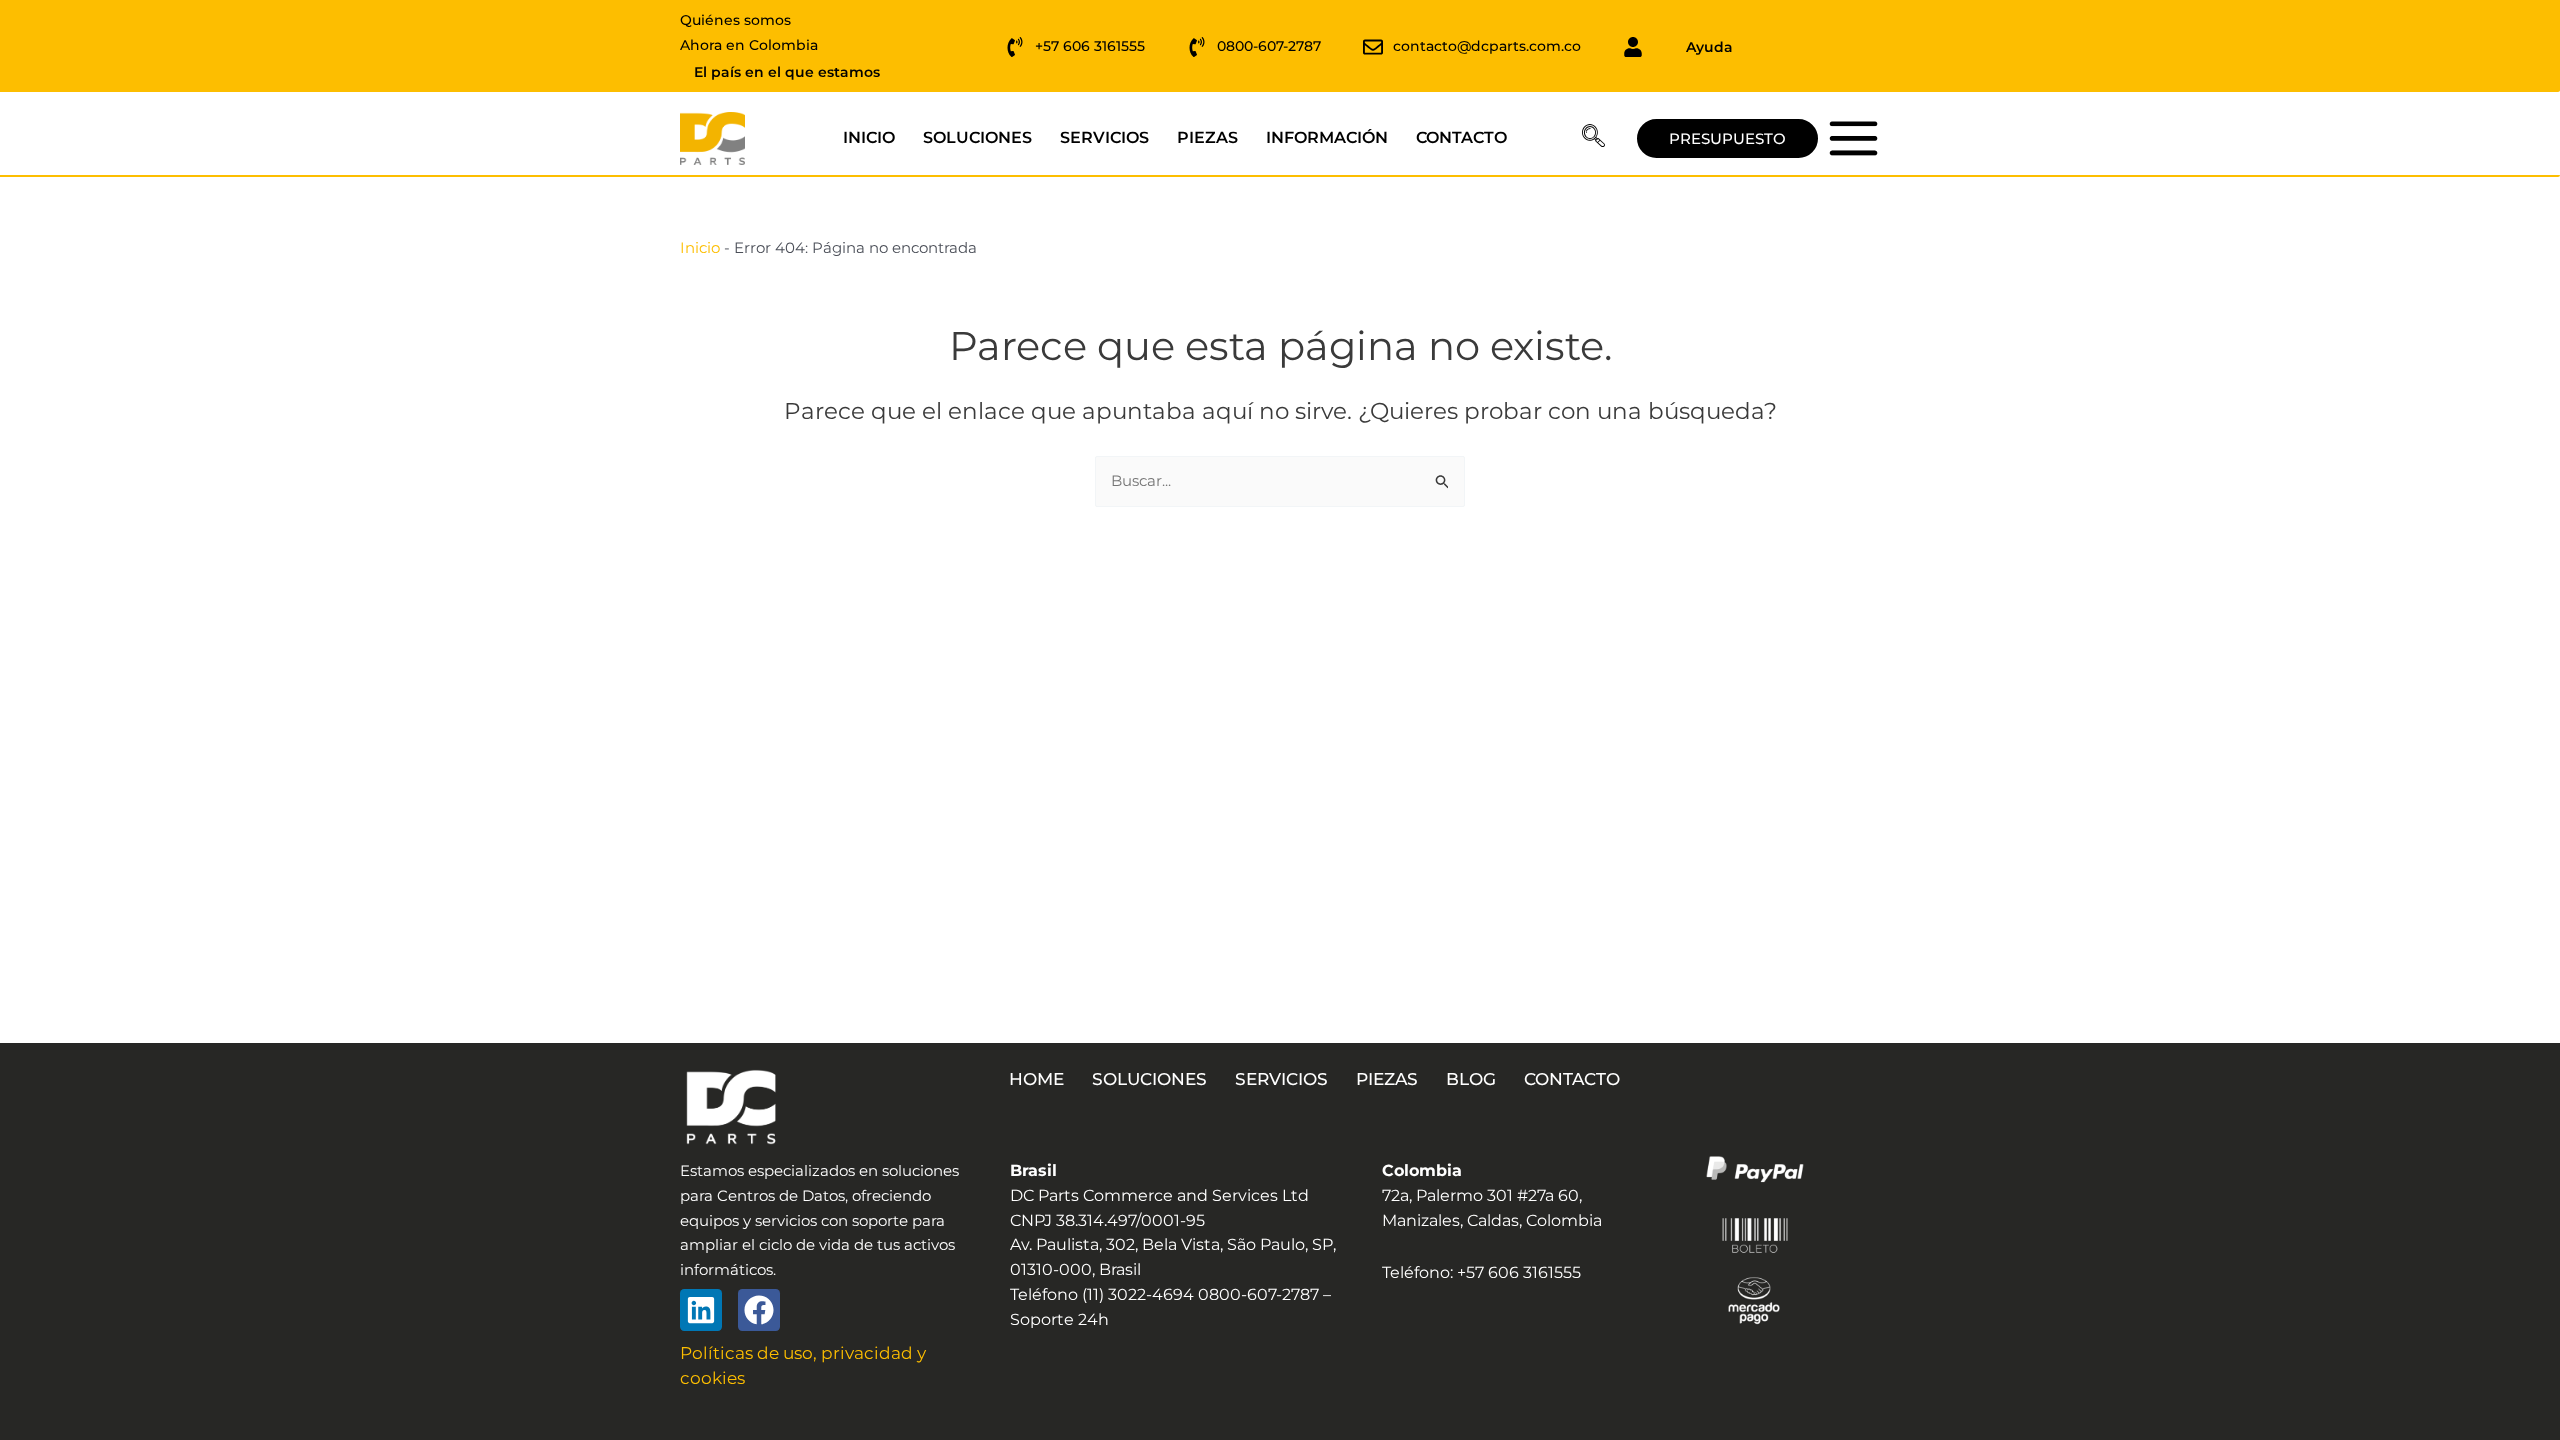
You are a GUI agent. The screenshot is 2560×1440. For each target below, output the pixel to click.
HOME (1036, 1079)
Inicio (700, 247)
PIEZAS (1207, 137)
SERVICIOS (1104, 137)
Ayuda (1709, 47)
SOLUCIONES (977, 137)
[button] (1593, 139)
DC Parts (1853, 137)
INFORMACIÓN (1327, 137)
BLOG (1471, 1079)
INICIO (869, 137)
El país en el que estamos (787, 72)
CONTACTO (1461, 137)
